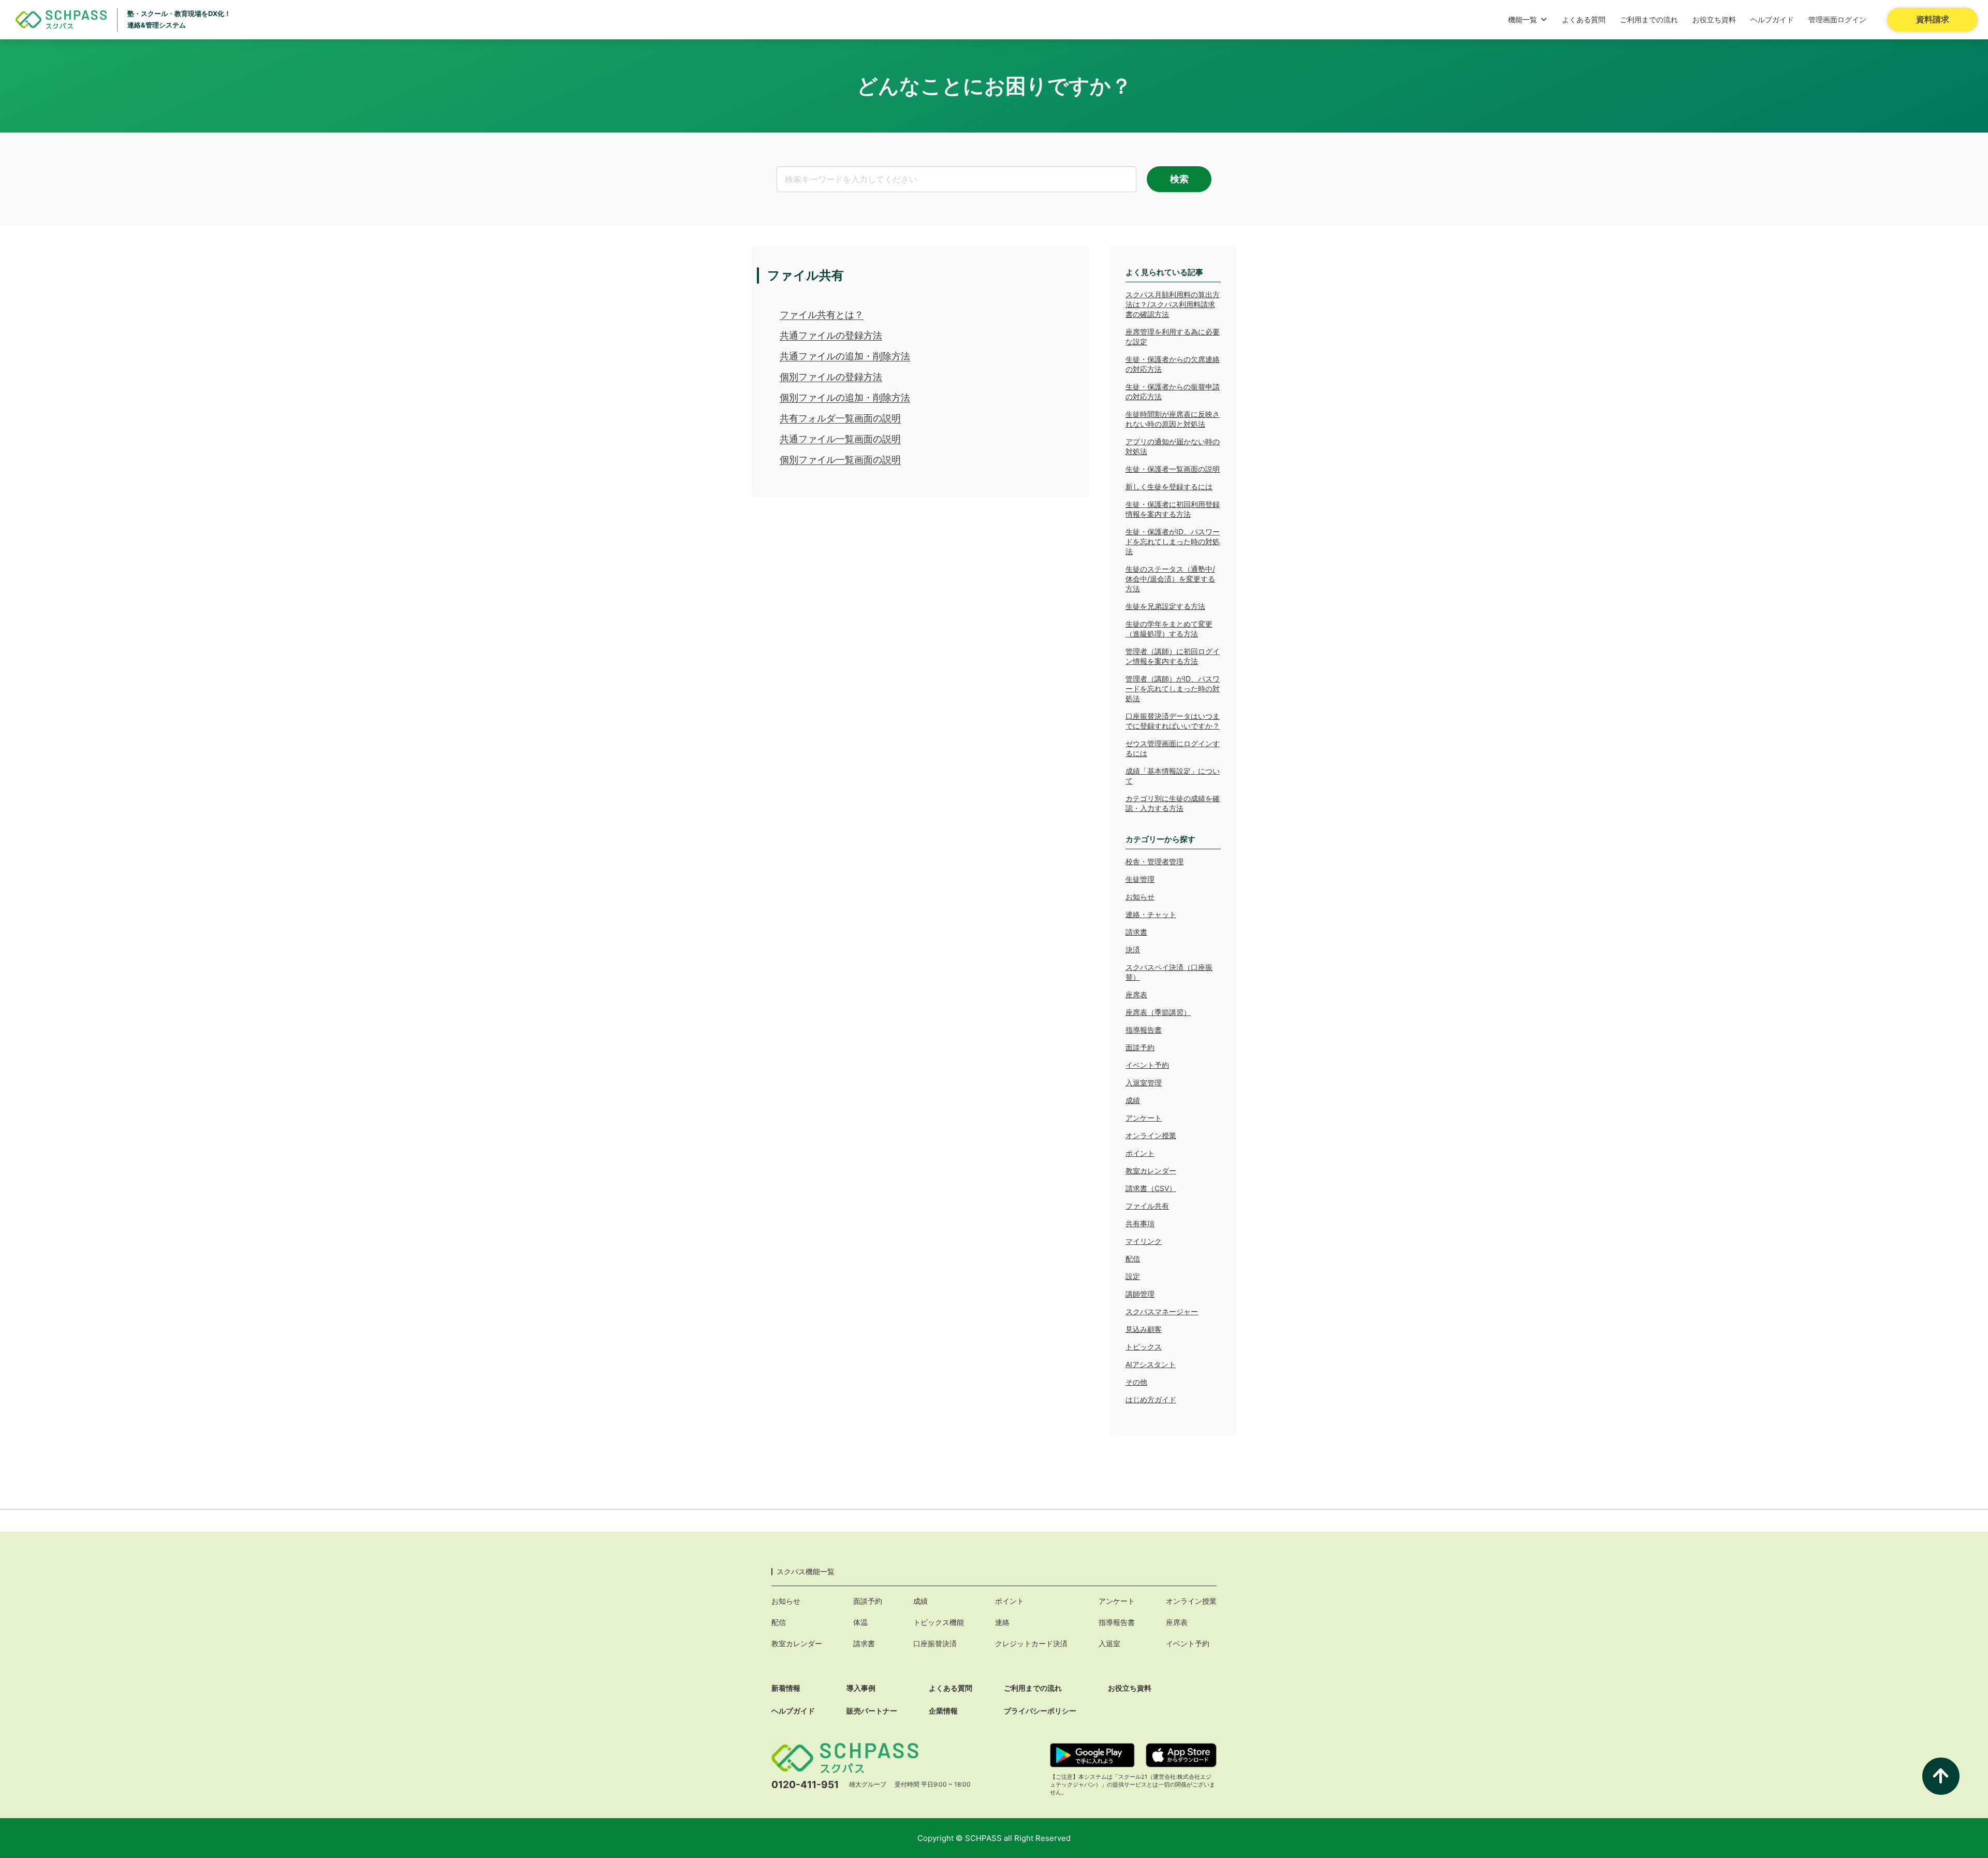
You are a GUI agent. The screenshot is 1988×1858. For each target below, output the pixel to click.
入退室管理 (1144, 1083)
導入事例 (861, 1688)
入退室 (1109, 1643)
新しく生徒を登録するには (1169, 487)
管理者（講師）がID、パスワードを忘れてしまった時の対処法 (1173, 688)
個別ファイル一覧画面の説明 (840, 460)
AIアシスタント (1151, 1364)
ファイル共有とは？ (822, 315)
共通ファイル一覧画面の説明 (840, 439)
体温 (860, 1622)
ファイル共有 (1147, 1206)
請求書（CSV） (1151, 1188)
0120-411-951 (805, 1785)
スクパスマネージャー (1162, 1311)
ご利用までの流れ (1649, 19)
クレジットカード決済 (1031, 1643)
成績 (1133, 1100)
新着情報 (786, 1688)
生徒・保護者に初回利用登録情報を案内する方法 (1173, 509)
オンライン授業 (1151, 1135)
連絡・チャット (1151, 914)
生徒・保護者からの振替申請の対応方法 (1173, 391)
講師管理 (1140, 1294)
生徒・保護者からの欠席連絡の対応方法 (1173, 364)
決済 (1133, 949)
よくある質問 (1584, 19)
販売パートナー (872, 1711)
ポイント (1140, 1153)
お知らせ (1140, 897)
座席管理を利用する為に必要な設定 (1173, 337)
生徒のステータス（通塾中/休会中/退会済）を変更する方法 (1170, 579)
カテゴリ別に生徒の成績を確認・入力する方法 (1173, 803)
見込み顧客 (1144, 1329)
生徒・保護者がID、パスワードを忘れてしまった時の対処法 (1173, 541)
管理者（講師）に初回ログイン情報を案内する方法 (1173, 656)
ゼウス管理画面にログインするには (1173, 748)
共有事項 (1140, 1223)
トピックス (1144, 1347)
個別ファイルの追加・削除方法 (845, 397)
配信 (1133, 1259)
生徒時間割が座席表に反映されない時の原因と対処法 (1173, 419)
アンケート (1144, 1118)
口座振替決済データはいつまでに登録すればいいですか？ (1173, 721)
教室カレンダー (1151, 1171)
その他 (1136, 1382)
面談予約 (1140, 1047)
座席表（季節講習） (1158, 1012)
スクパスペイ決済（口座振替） (1169, 972)
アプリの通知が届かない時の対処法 (1173, 446)
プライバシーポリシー (1040, 1711)
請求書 (1136, 932)
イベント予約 (1147, 1065)
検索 (1179, 179)
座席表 (1136, 995)
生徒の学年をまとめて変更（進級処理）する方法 (1169, 629)
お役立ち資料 (1714, 19)
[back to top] (1941, 1776)
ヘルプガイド (1772, 19)
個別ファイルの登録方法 (831, 377)
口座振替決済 (935, 1643)
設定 (1133, 1276)
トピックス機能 (939, 1622)
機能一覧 (1523, 19)
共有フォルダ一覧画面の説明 (840, 418)
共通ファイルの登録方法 (831, 335)
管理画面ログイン (1837, 19)
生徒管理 (1140, 879)
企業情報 (943, 1711)
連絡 (1002, 1622)
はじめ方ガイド (1151, 1399)
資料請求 (1933, 19)
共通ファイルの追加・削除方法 (845, 356)
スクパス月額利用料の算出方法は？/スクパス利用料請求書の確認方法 (1173, 304)
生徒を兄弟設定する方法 (1165, 606)
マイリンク (1144, 1241)
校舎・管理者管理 (1154, 861)
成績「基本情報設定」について (1173, 776)
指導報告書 (1144, 1030)
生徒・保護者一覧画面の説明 (1173, 469)
